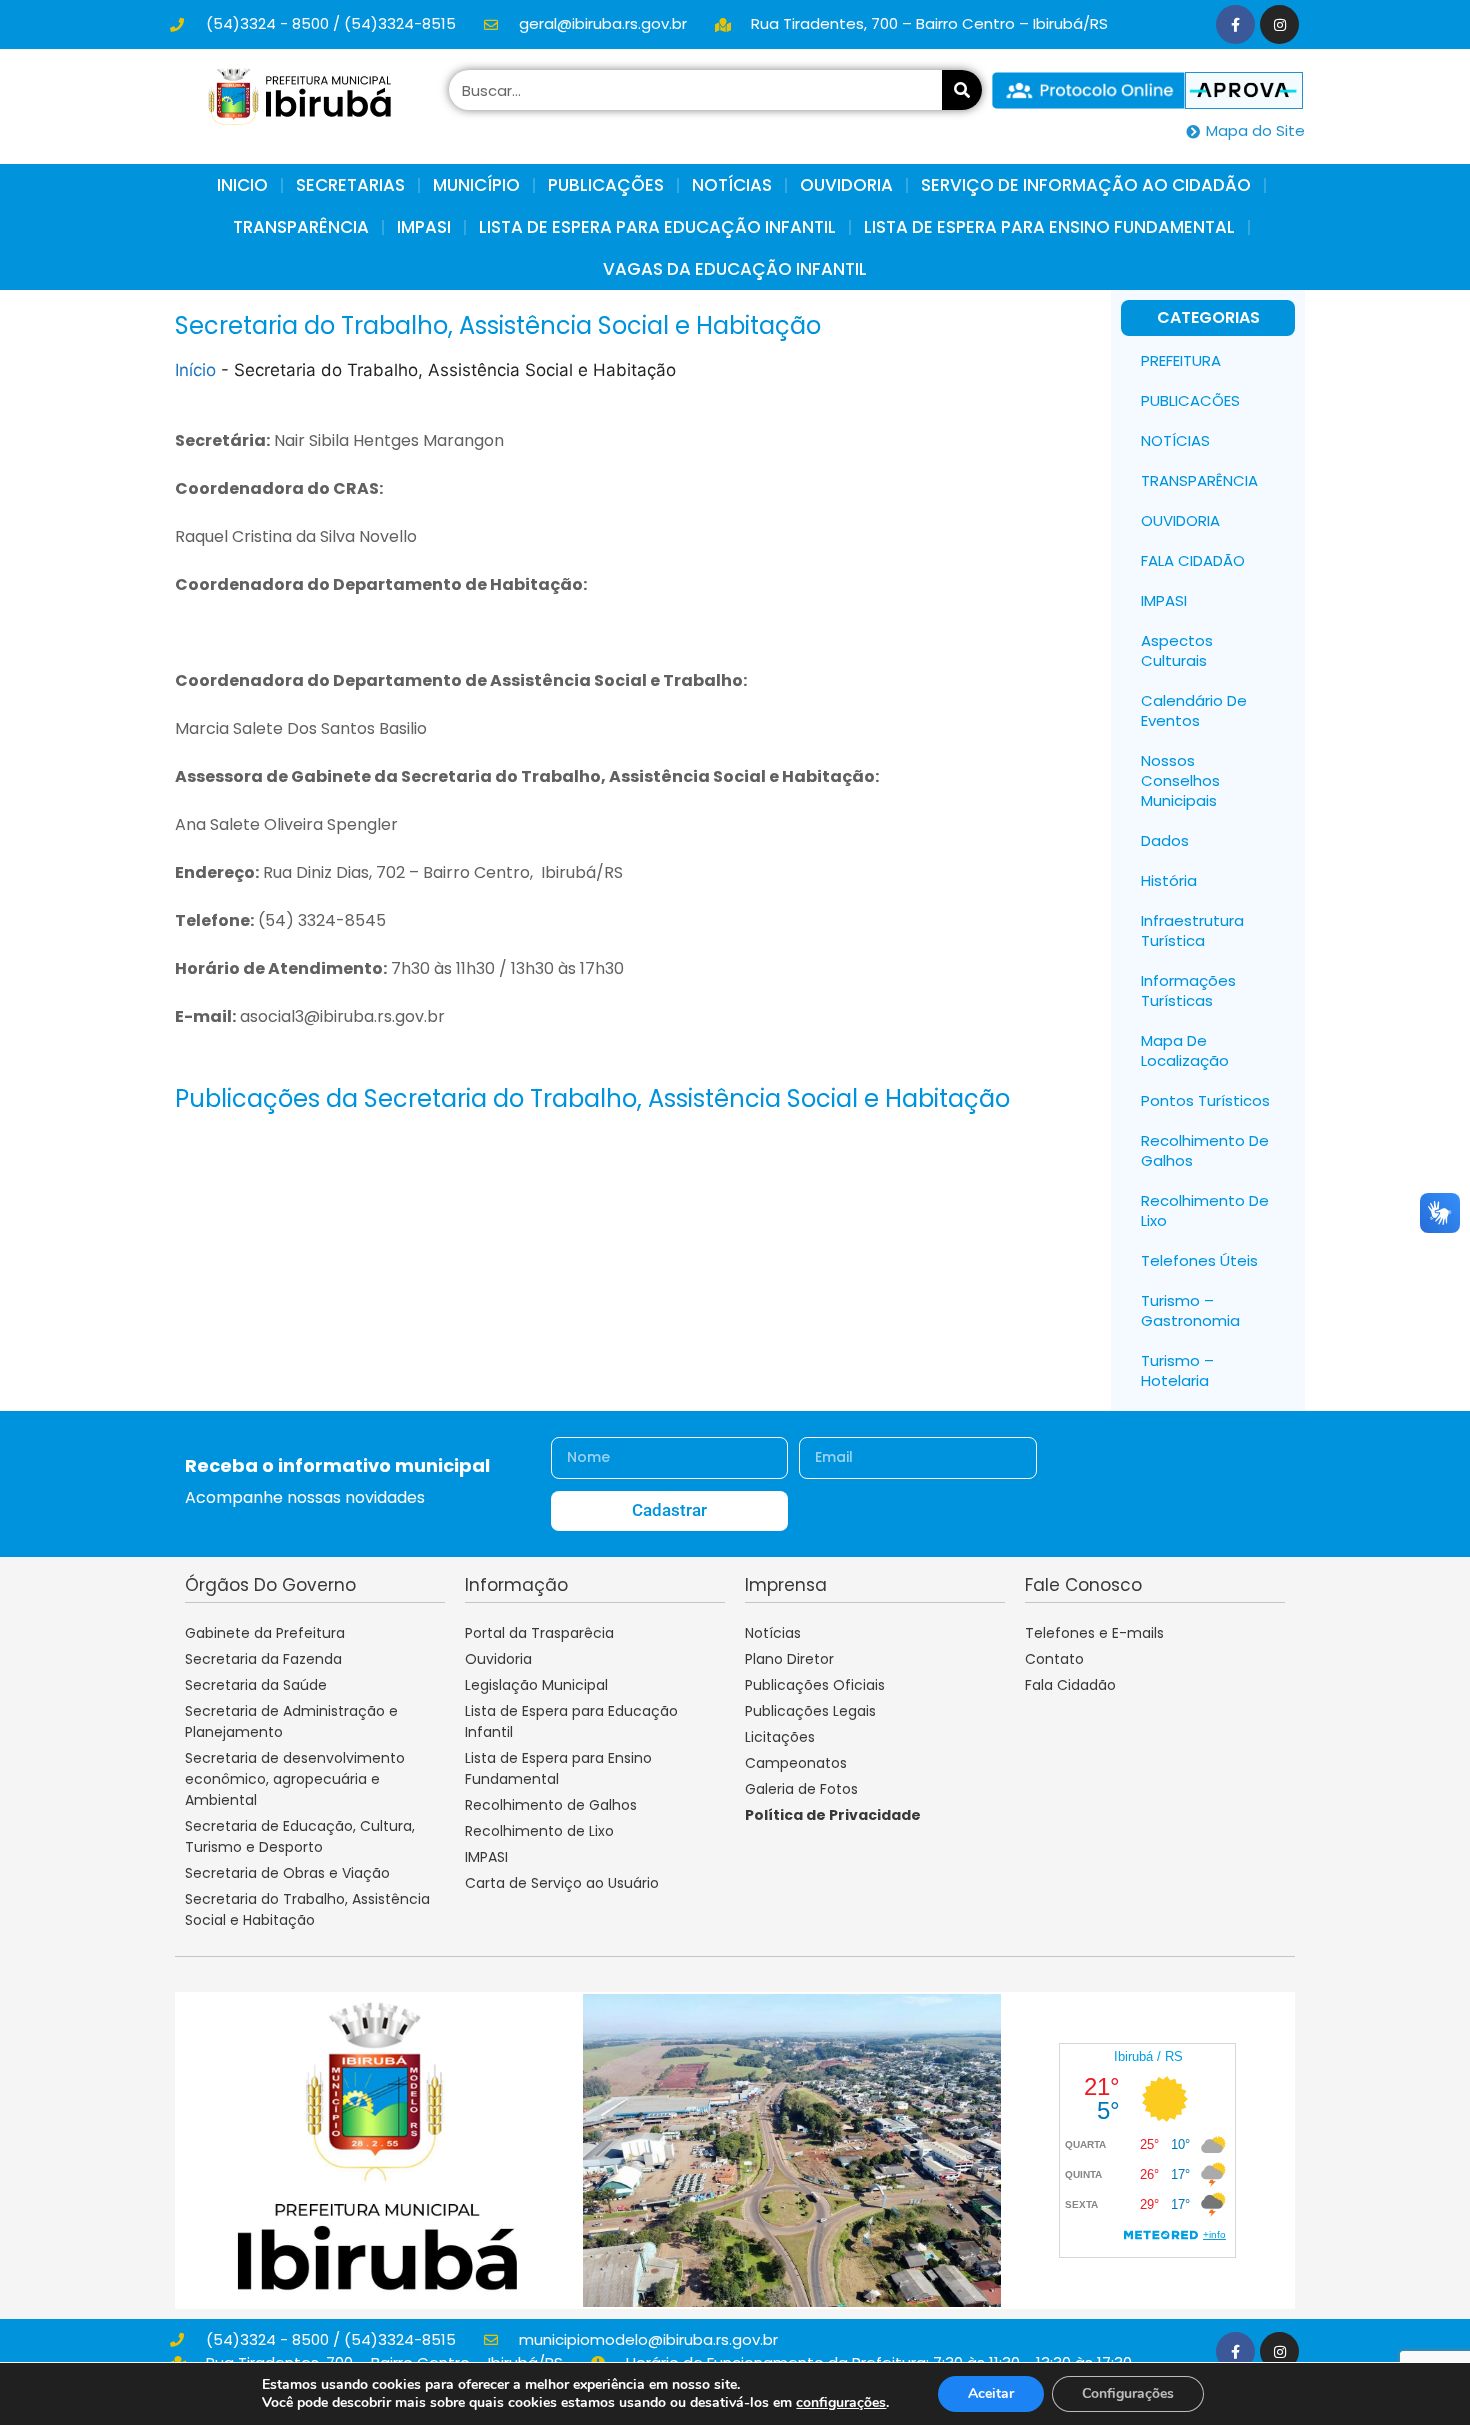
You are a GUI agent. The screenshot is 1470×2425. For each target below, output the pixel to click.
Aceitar (991, 2393)
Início (195, 370)
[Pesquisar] (962, 90)
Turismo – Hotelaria (1177, 1370)
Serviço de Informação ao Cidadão (1086, 185)
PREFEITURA (1181, 360)
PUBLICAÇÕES (606, 185)
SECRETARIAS (350, 185)
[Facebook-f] (1235, 24)
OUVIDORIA (846, 185)
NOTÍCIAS (732, 185)
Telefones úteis (1199, 1260)
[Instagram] (1279, 24)
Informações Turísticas (1188, 990)
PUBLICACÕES (1190, 400)
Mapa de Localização (1185, 1050)
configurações (841, 2403)
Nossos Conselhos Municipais (1180, 780)
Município (476, 185)
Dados (1165, 840)
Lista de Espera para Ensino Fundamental (1049, 227)
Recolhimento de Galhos (1205, 1150)
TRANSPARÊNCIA (1199, 480)
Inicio (242, 185)
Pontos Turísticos (1205, 1100)
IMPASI (424, 227)
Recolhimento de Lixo (1205, 1210)
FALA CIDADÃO (1193, 560)
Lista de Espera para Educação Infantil (657, 227)
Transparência (301, 227)
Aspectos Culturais (1177, 650)
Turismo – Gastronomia (1190, 1310)
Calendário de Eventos (1194, 710)
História (1169, 880)
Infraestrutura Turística (1192, 930)
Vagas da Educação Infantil (735, 269)
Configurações (1128, 2393)
